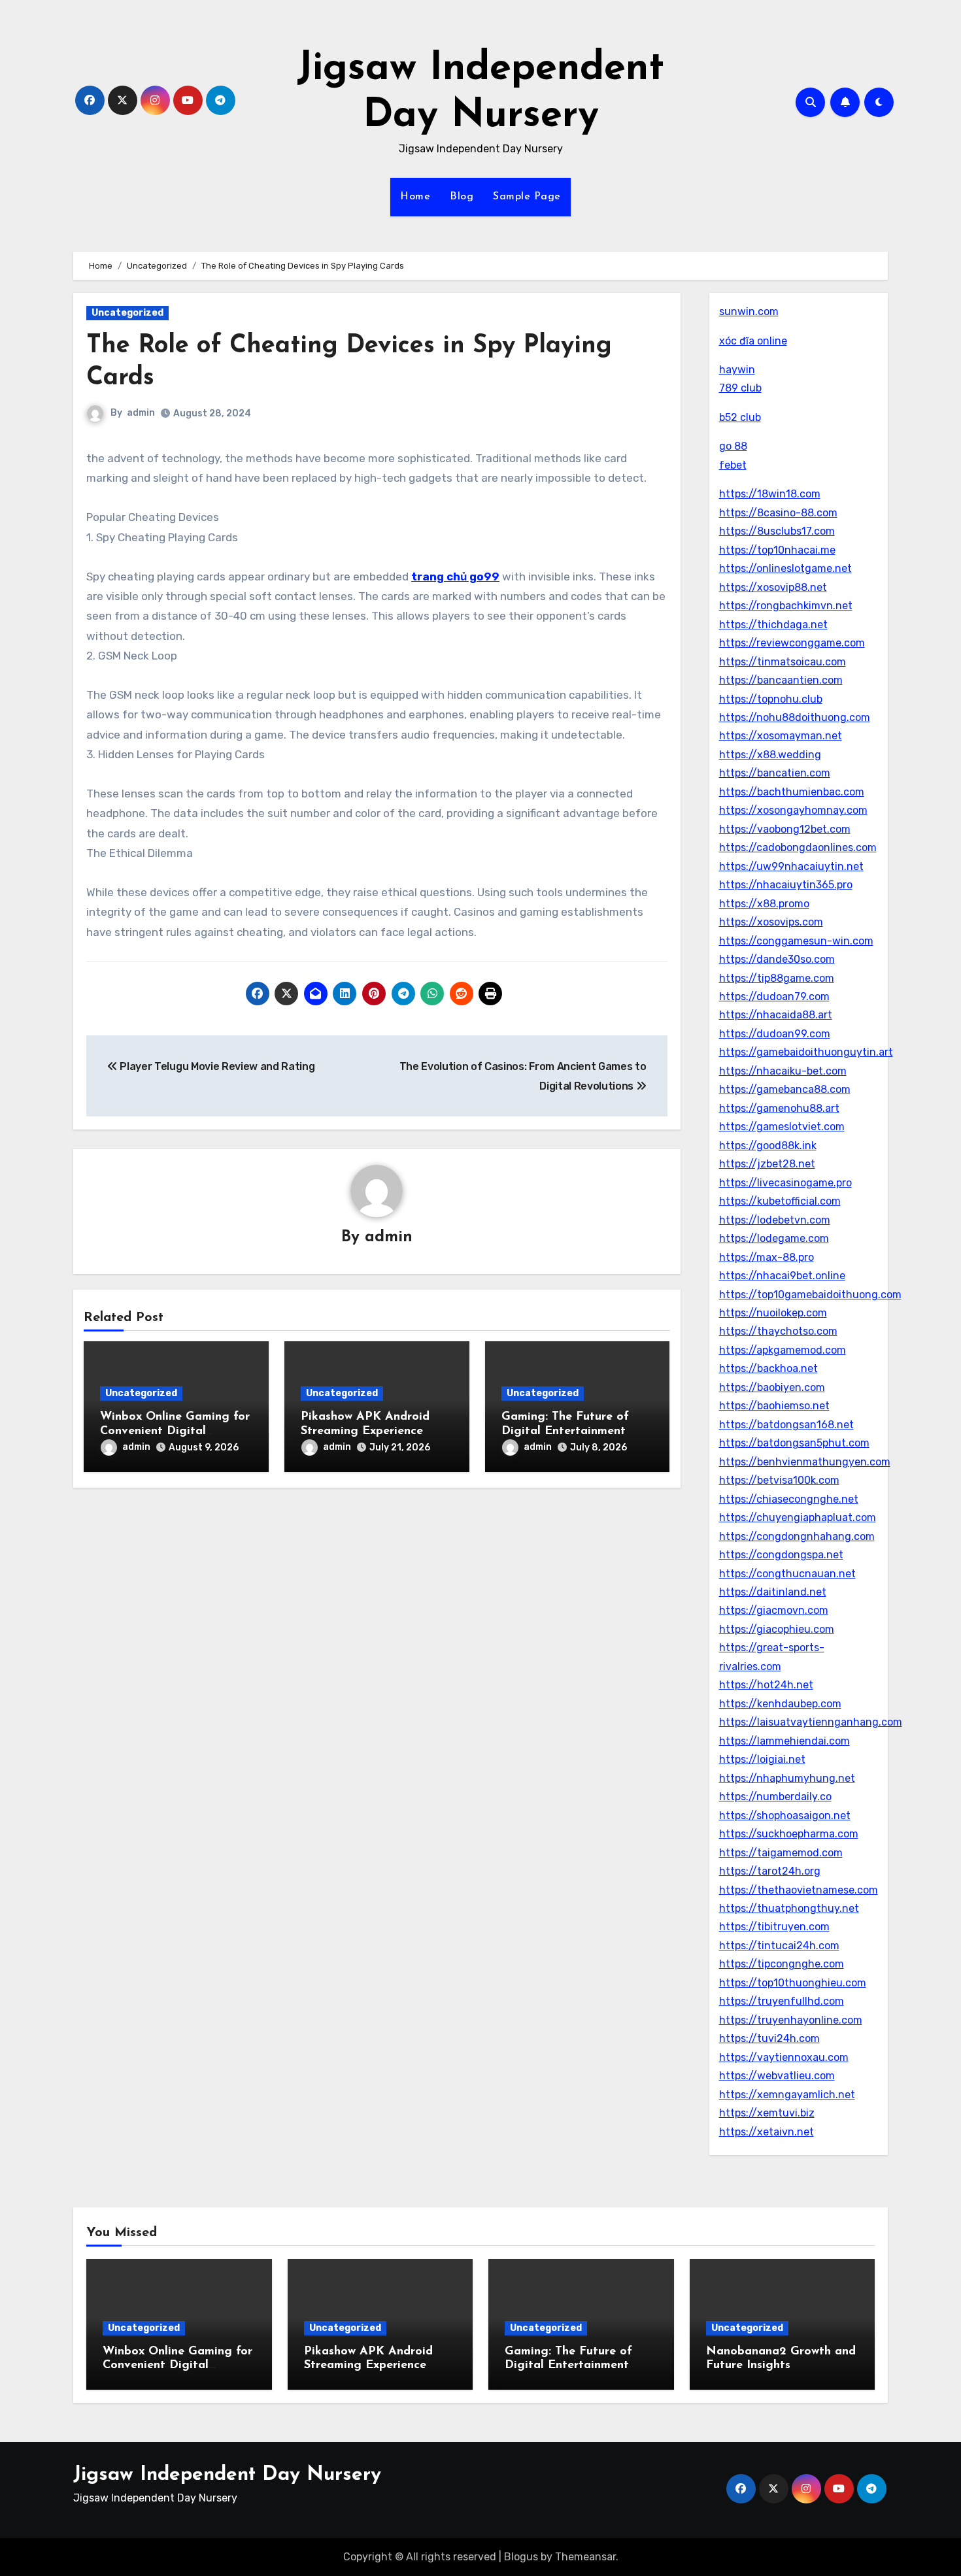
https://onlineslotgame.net (785, 568)
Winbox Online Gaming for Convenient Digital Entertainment (175, 1431)
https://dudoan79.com (774, 996)
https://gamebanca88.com (785, 1089)
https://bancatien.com (775, 773)
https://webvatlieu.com (777, 2076)
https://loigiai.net (762, 1759)
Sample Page (527, 197)
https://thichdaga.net (773, 625)
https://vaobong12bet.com (785, 829)
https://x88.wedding (770, 755)
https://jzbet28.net (767, 1164)
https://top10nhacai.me (777, 550)
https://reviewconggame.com (792, 643)
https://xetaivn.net (767, 2132)
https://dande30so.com (777, 959)
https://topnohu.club (771, 699)
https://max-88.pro (767, 1257)
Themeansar (585, 2557)
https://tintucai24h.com (779, 1946)
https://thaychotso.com (778, 1331)
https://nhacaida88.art (776, 1015)
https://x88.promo (764, 904)
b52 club (740, 417)
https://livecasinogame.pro (785, 1183)
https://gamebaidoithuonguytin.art (806, 1052)
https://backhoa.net (768, 1368)
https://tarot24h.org (770, 1871)
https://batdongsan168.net (786, 1425)
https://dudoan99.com (775, 1034)
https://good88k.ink (768, 1146)
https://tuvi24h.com (769, 2038)
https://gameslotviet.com (782, 1127)
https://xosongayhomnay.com (793, 810)
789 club (740, 388)
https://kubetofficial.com (780, 1201)
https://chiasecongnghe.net (789, 1499)
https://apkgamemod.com (783, 1350)
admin (141, 413)
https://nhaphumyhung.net (787, 1778)
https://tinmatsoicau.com (783, 662)
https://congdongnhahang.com (797, 1536)
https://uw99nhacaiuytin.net (791, 866)
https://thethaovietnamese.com (799, 1890)
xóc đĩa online (753, 341)
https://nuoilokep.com (773, 1313)
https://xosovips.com (771, 922)
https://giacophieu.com (777, 1629)
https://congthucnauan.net (787, 1574)
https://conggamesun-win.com (796, 941)
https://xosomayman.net (781, 736)
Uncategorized (127, 313)
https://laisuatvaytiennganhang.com (811, 1722)
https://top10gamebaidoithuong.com (810, 1295)
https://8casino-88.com (778, 513)
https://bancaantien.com (781, 680)
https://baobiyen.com (772, 1387)
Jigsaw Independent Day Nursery (227, 2475)
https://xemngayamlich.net (787, 2095)
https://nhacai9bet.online (782, 1276)
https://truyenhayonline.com (791, 2020)
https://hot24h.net (766, 1685)
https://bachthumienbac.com (792, 792)
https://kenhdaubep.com (780, 1704)
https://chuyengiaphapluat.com (798, 1517)
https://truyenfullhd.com (782, 2001)
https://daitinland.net (773, 1592)
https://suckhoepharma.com (789, 1834)
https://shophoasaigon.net (785, 1815)
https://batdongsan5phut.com (794, 1443)
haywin (737, 370)
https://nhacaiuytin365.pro (786, 885)
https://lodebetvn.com (775, 1220)
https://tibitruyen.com (774, 1927)
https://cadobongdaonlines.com (798, 847)
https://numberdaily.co (775, 1797)
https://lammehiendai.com (784, 1741)
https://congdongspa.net (781, 1555)
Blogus (521, 2557)
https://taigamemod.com (781, 1853)
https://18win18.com (770, 494)
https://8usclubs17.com (777, 531)
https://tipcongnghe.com (782, 1964)
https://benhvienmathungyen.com (805, 1462)
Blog (462, 197)
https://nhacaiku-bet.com (783, 1071)
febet (733, 465)
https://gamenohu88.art (779, 1108)
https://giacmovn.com (774, 1610)
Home (415, 197)
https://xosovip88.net (773, 587)
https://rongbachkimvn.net (786, 606)
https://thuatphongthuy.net (789, 1908)
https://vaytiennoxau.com (784, 2057)
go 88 (733, 446)
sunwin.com (749, 311)
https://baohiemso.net (774, 1406)
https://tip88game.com (777, 978)
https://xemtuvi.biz (767, 2113)
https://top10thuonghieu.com (793, 1983)
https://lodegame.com (774, 1238)
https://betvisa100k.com (779, 1480)
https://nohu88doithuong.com (795, 717)
